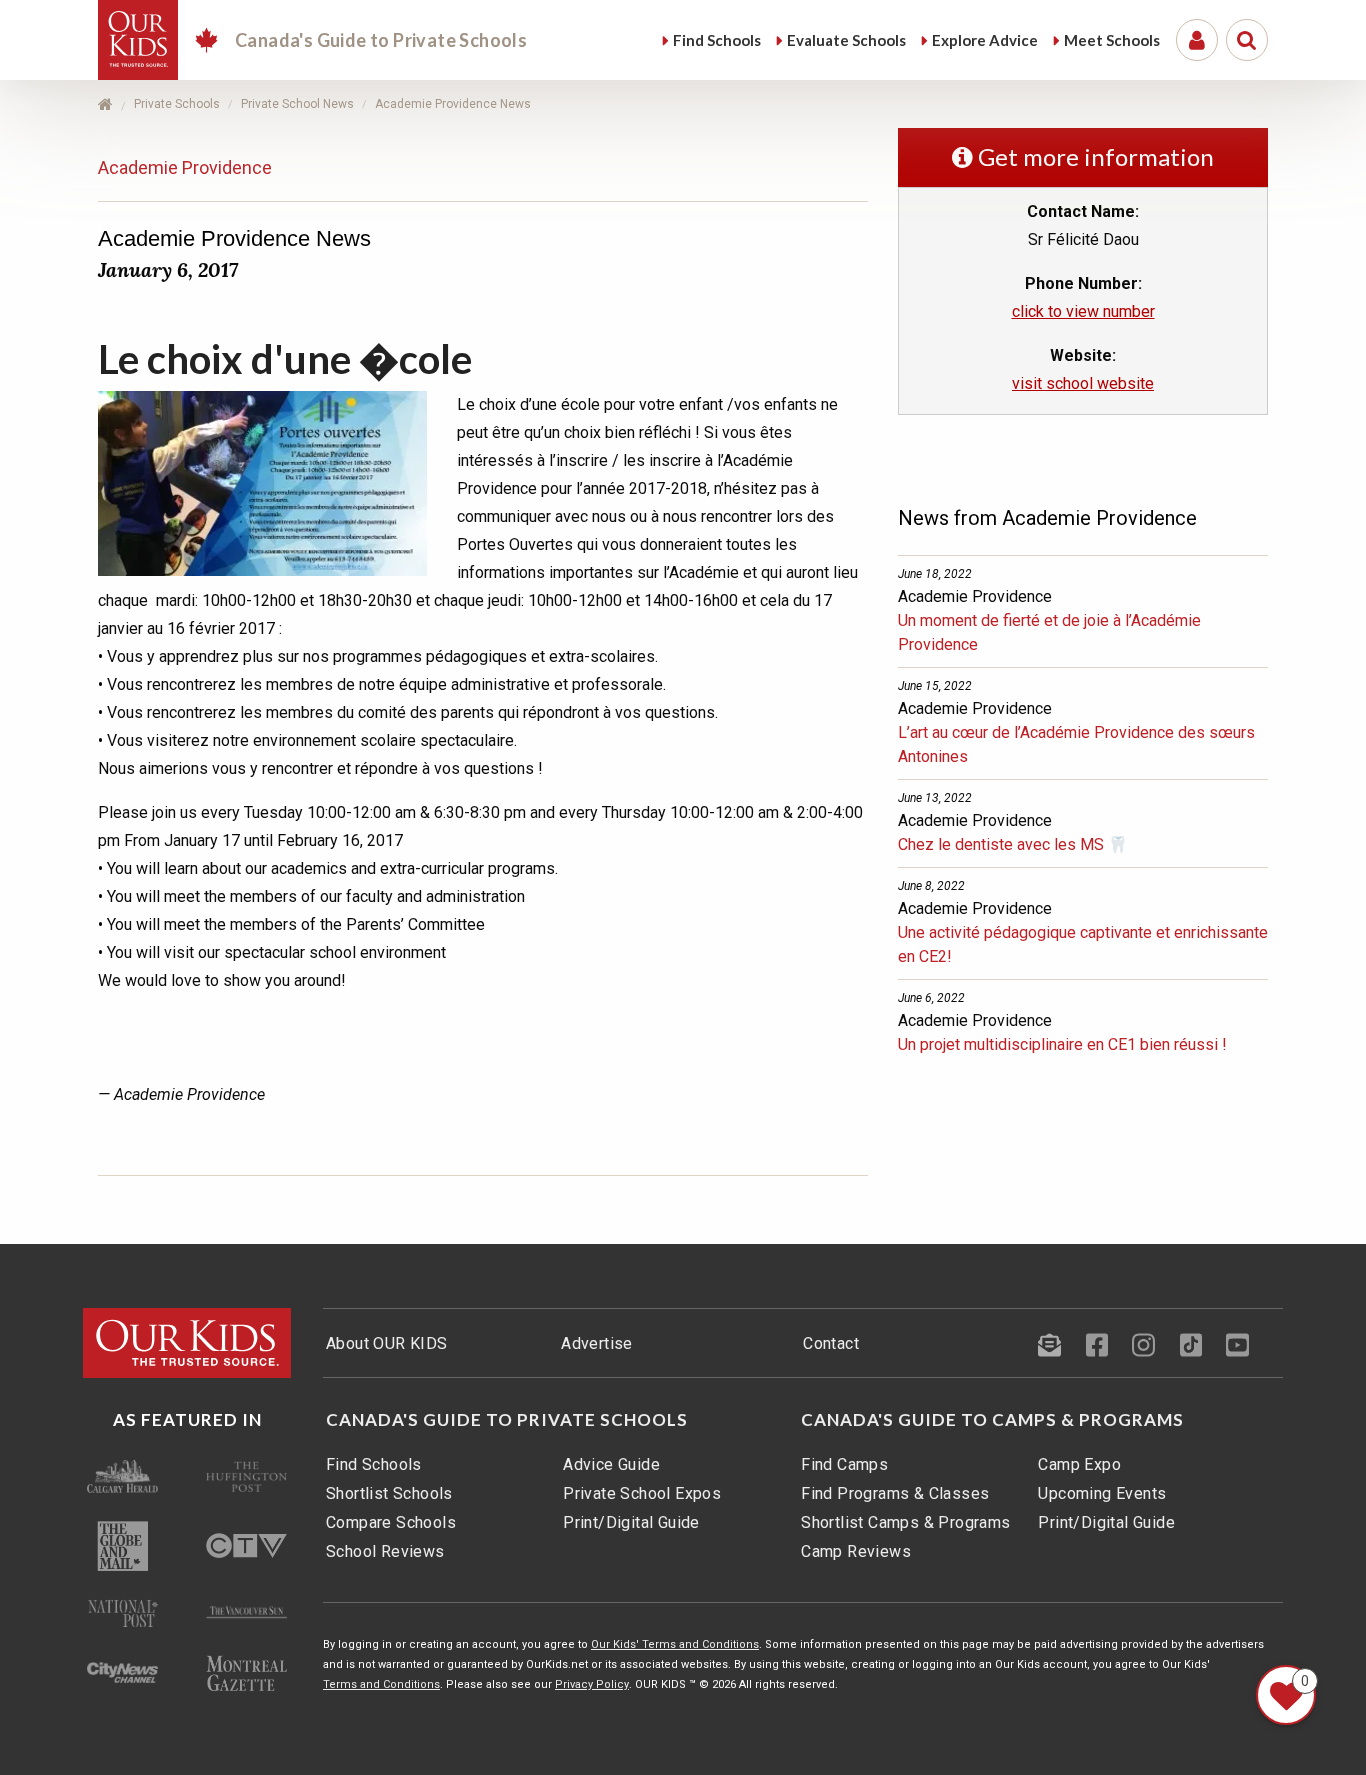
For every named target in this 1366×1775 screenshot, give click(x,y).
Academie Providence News (453, 104)
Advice (985, 40)
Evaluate (846, 40)
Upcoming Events (1102, 1493)
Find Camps (844, 1464)
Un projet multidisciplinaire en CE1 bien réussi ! (1062, 1044)
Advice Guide (611, 1464)
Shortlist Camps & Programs (905, 1522)
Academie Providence (185, 167)
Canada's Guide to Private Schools (507, 1420)
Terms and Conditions (381, 1684)
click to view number (1083, 311)
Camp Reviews (856, 1551)
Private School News (297, 104)
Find (717, 40)
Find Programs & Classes (895, 1493)
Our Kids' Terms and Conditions (675, 1644)
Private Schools (177, 104)
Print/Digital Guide (631, 1522)
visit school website (1083, 383)
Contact (831, 1343)
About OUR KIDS (387, 1343)
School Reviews (385, 1551)
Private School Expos (642, 1493)
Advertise (597, 1343)
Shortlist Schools (389, 1493)
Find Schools (374, 1464)
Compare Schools (391, 1522)
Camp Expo (1079, 1464)
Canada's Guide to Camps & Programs (992, 1420)
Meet (1112, 40)
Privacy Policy (592, 1684)
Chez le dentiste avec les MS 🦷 (1013, 844)
